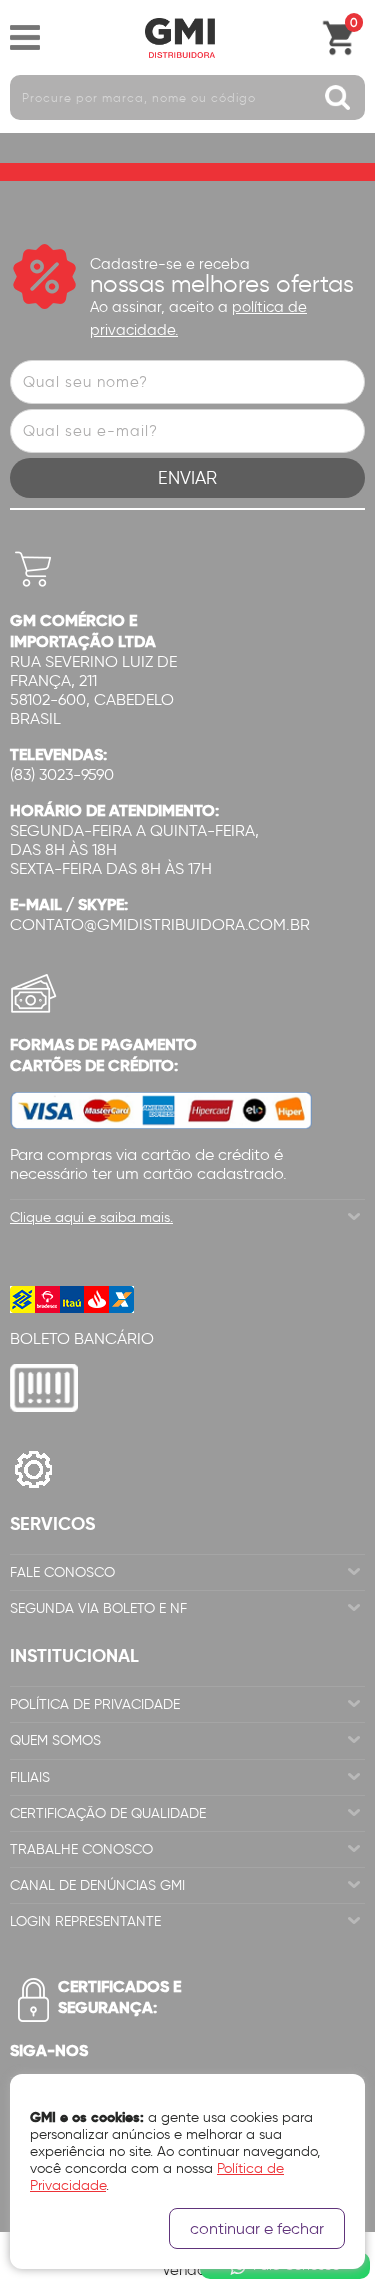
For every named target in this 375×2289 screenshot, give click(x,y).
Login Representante (85, 1921)
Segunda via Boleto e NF (98, 1608)
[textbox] (187, 97)
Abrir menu (25, 38)
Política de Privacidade (95, 1704)
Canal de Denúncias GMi (97, 1885)
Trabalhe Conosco (81, 1849)
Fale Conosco (62, 1572)
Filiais (30, 1777)
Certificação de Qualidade (108, 1813)
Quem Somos (55, 1740)
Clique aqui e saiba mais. (91, 1217)
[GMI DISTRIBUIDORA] (180, 38)
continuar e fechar (257, 2228)
